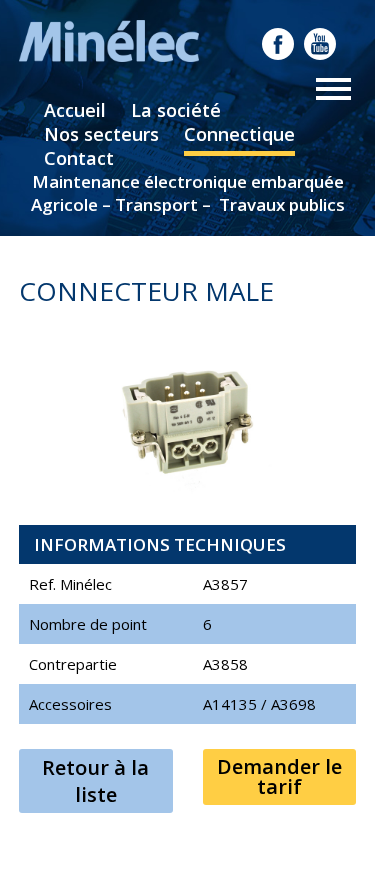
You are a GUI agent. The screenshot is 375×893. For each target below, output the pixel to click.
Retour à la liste (95, 781)
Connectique (239, 134)
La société (176, 110)
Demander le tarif (279, 776)
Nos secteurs (101, 134)
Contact (79, 158)
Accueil (75, 110)
